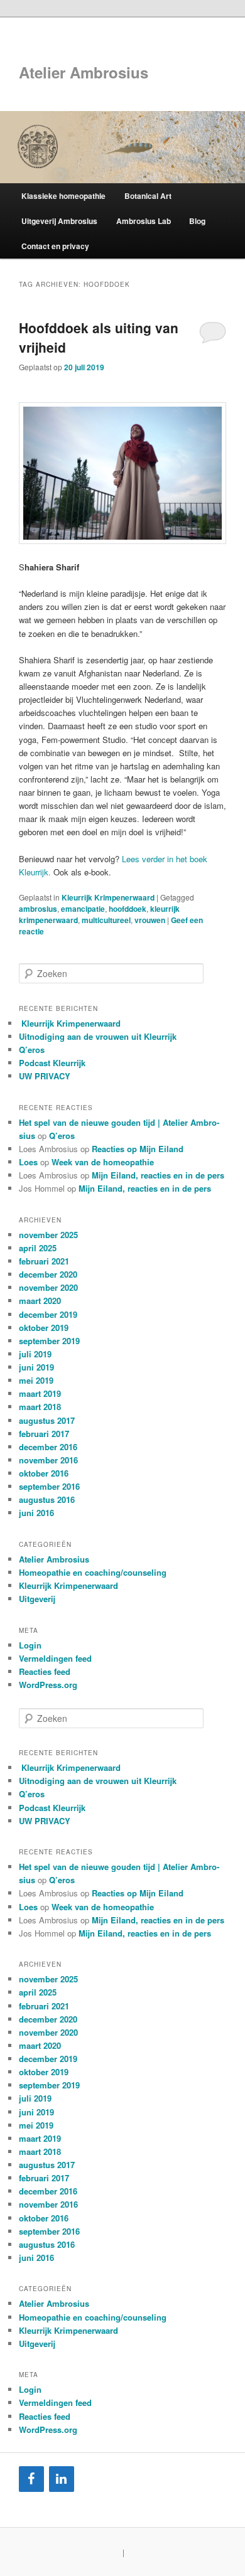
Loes (28, 1162)
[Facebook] (31, 2479)
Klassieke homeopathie (63, 196)
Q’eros (32, 1050)
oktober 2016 (44, 1473)
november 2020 (48, 1287)
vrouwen (150, 920)
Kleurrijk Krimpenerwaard (108, 897)
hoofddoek (128, 909)
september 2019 (49, 1341)
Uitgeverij (37, 1599)
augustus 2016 (47, 1499)
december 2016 (48, 1447)
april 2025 (38, 1248)
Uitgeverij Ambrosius (59, 221)
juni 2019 (36, 1367)
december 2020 (48, 1274)
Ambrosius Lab (144, 221)
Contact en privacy (55, 246)
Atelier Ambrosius (84, 72)
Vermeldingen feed (55, 1658)
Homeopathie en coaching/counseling (93, 1572)
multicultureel (106, 920)
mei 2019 (36, 1380)
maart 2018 (40, 1407)
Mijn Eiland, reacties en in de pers (158, 1175)
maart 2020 (40, 1301)
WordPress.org (48, 1685)
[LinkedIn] (62, 2479)
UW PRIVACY (45, 1076)
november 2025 (48, 1235)
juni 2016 (36, 1513)
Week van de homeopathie (103, 1162)
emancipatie (83, 909)
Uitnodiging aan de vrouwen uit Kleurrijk (98, 1036)
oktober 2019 (44, 1328)
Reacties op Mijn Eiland (138, 1149)
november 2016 (48, 1460)
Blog (197, 221)
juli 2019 (35, 1354)
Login (30, 1645)
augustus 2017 (47, 1420)
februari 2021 (44, 1261)
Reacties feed (45, 1671)
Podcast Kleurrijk (52, 1063)
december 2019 (48, 1314)
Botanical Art (148, 196)
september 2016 (49, 1486)
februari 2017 (44, 1434)
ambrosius (38, 909)
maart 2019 (40, 1393)
